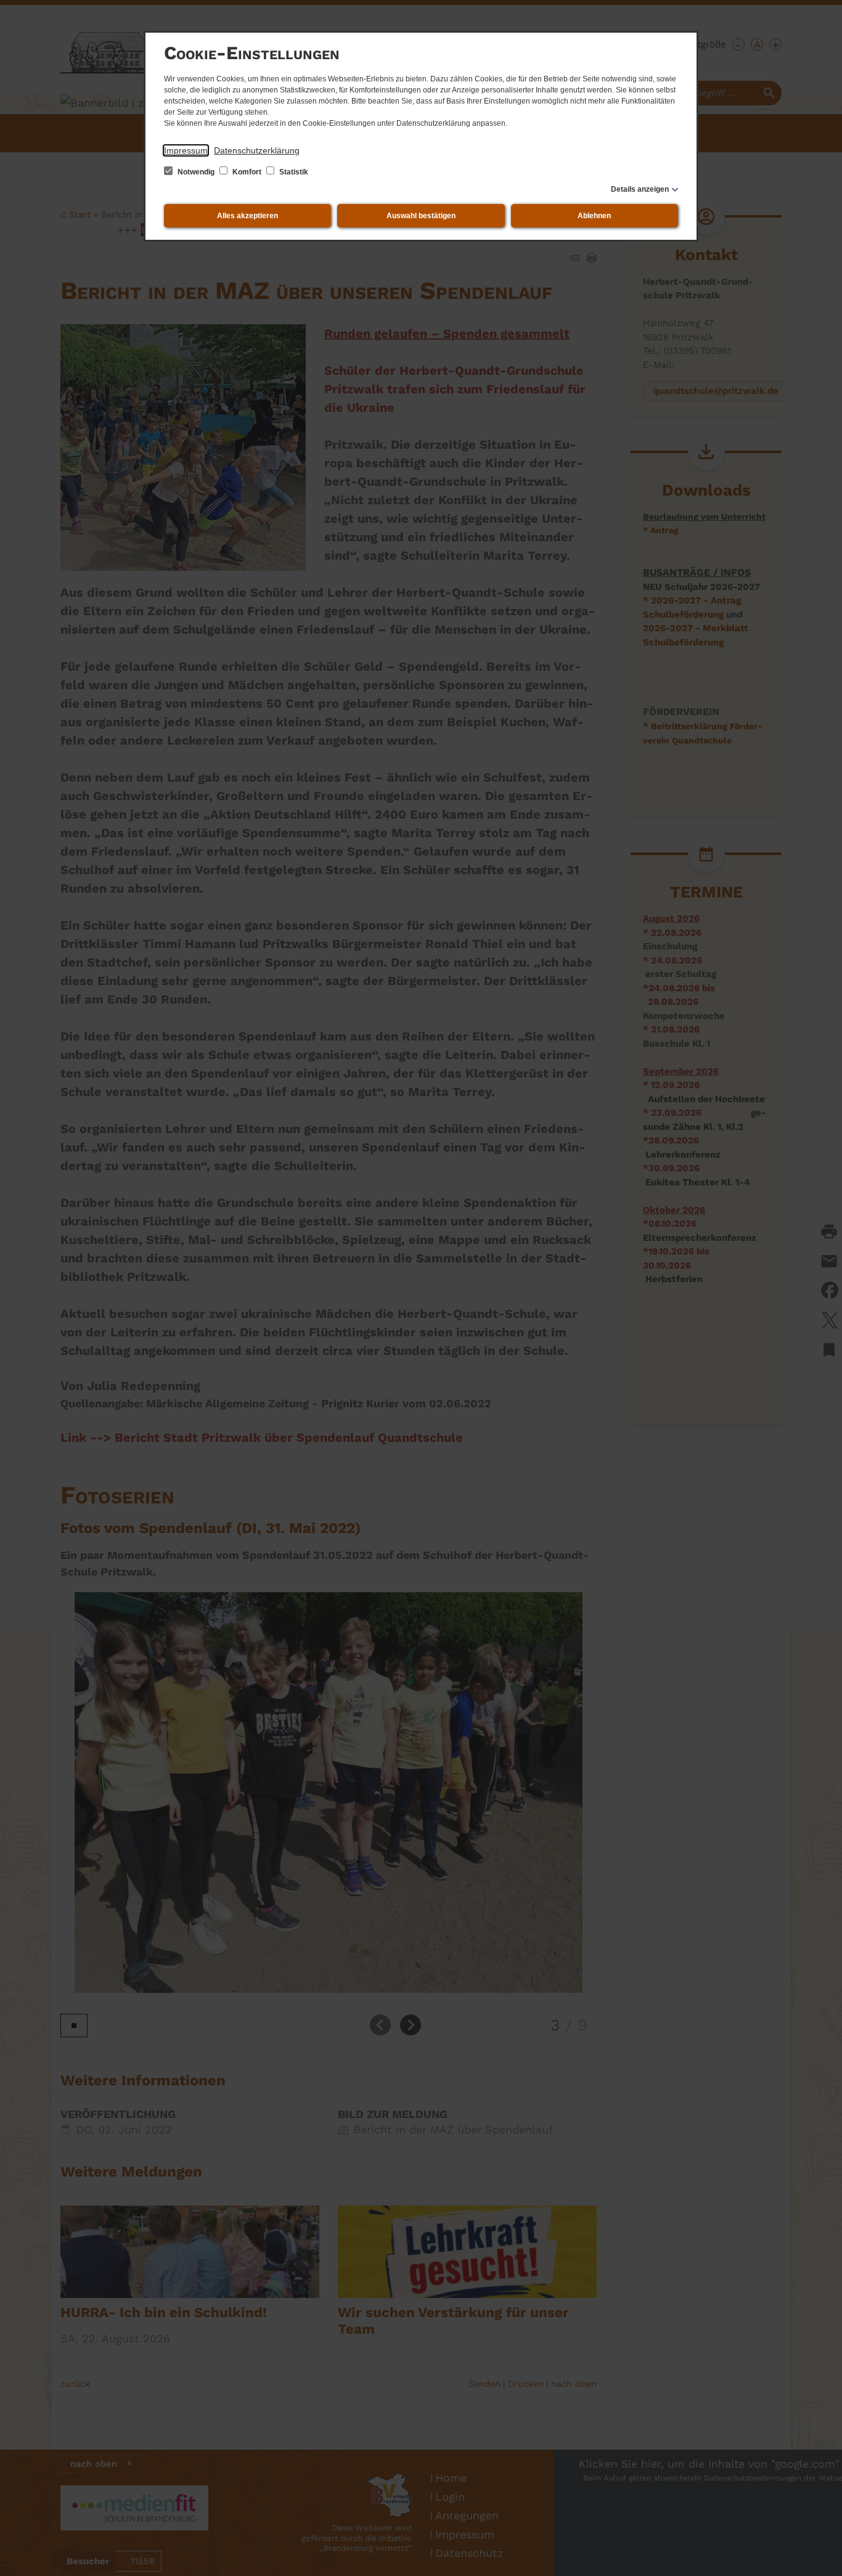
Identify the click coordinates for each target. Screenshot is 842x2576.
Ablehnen (594, 216)
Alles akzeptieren (247, 216)
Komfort (247, 172)
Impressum (186, 150)
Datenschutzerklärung (257, 150)
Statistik (293, 172)
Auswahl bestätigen (421, 216)
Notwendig (196, 172)
